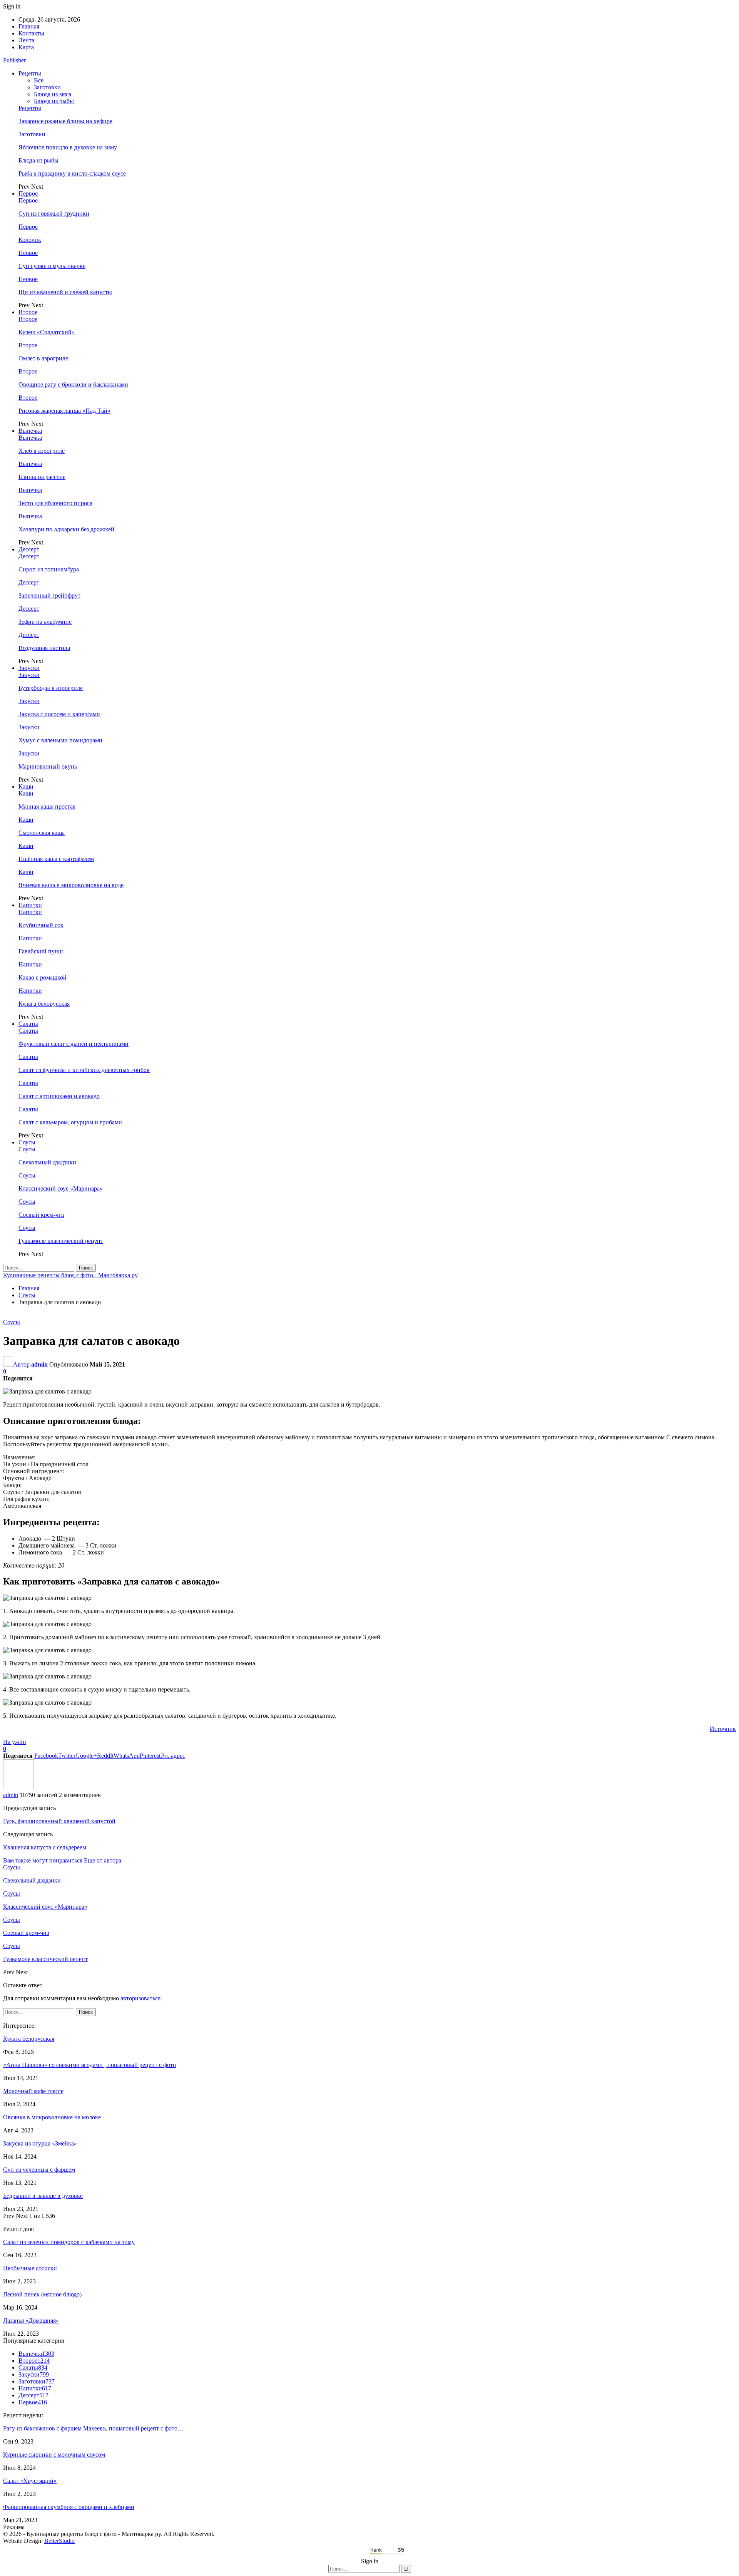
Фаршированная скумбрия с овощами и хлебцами (69, 2507)
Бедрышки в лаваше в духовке (43, 2196)
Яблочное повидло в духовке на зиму (68, 147)
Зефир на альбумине (45, 622)
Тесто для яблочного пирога (55, 503)
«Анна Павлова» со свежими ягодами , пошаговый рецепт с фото (89, 2065)
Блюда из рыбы (54, 101)
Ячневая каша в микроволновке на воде (71, 885)
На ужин (15, 1742)
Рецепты (30, 73)
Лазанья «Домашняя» (31, 2321)
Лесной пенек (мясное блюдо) (42, 2294)
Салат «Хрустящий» (30, 2481)
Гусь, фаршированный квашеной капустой (59, 1821)
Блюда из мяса (53, 94)
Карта (26, 47)
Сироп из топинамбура (49, 569)
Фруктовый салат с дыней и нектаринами (74, 1044)
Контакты (31, 33)
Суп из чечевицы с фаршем (39, 2170)
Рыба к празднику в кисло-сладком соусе (72, 173)
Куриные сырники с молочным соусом (54, 2455)
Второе (28, 312)
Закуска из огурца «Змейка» (40, 2143)
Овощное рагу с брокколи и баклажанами (73, 384)
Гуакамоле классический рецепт (61, 1241)
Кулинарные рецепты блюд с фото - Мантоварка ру (70, 1275)
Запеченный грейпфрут (49, 595)
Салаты (28, 1024)
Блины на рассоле (42, 477)
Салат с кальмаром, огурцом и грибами (70, 1122)
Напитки (30, 905)
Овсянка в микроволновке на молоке (52, 2117)
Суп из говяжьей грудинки (54, 214)
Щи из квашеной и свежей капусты (65, 292)
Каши (26, 786)
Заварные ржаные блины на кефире (65, 121)
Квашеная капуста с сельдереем (45, 1847)
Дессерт (29, 549)
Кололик (30, 240)
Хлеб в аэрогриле (42, 451)
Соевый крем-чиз (41, 1215)
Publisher (14, 60)
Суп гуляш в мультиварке (52, 266)
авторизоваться (140, 1998)
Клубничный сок (41, 925)
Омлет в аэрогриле (43, 358)
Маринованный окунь (48, 766)
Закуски (29, 668)
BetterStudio (59, 2541)
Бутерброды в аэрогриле (51, 688)
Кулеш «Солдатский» (47, 332)
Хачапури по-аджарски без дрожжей (66, 529)
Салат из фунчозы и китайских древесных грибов (84, 1070)
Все (39, 80)
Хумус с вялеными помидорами (60, 740)
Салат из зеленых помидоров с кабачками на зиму (69, 2242)
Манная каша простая (47, 806)
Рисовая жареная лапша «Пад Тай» (64, 411)
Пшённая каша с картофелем (56, 859)
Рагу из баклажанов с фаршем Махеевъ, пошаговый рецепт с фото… (93, 2428)
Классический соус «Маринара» (61, 1188)
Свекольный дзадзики (47, 1162)
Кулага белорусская (44, 1004)
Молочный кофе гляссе (33, 2091)
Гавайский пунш (41, 951)
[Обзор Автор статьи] (18, 1788)
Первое (28, 193)
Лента (26, 40)
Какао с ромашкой (43, 977)
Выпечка (30, 431)
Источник (723, 1729)
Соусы (27, 1142)
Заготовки (47, 87)
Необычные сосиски (30, 2268)
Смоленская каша (42, 833)
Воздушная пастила (44, 648)
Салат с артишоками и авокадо (59, 1096)
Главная (29, 26)
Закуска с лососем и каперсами (59, 714)
